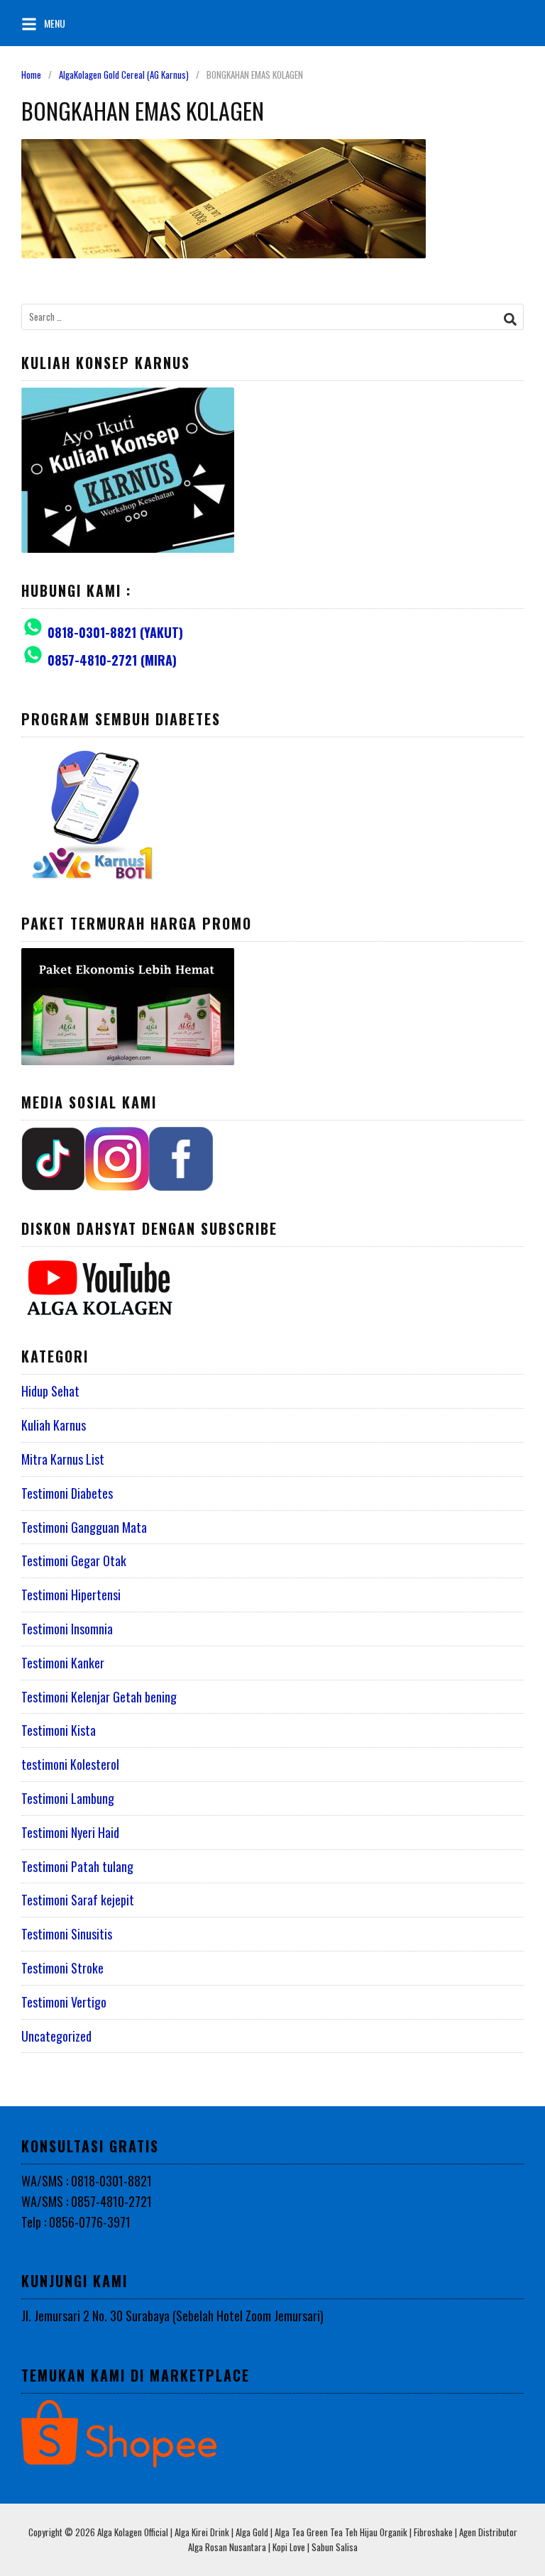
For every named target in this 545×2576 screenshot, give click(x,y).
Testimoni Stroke (62, 1968)
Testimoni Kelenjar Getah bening (99, 1697)
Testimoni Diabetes (67, 1493)
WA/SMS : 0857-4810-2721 (87, 2201)
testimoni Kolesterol (70, 1764)
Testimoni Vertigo (64, 2002)
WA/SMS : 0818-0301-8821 (87, 2181)
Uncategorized (56, 2036)
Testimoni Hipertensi (71, 1595)
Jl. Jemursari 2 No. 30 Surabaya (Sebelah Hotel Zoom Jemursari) (172, 2316)
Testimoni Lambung (68, 1798)
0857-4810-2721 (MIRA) (112, 660)
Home (31, 75)
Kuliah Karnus (54, 1425)
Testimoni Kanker (63, 1663)
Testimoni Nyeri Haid (70, 1832)
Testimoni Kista (59, 1730)
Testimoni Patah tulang (77, 1866)
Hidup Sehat (50, 1391)
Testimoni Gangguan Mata (84, 1527)
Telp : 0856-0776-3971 (76, 2222)
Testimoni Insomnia (67, 1629)
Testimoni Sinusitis (67, 1934)
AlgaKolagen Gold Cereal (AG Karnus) (124, 75)
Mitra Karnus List (63, 1459)
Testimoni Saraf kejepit (78, 1900)
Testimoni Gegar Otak (74, 1561)
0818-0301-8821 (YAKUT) (115, 632)
